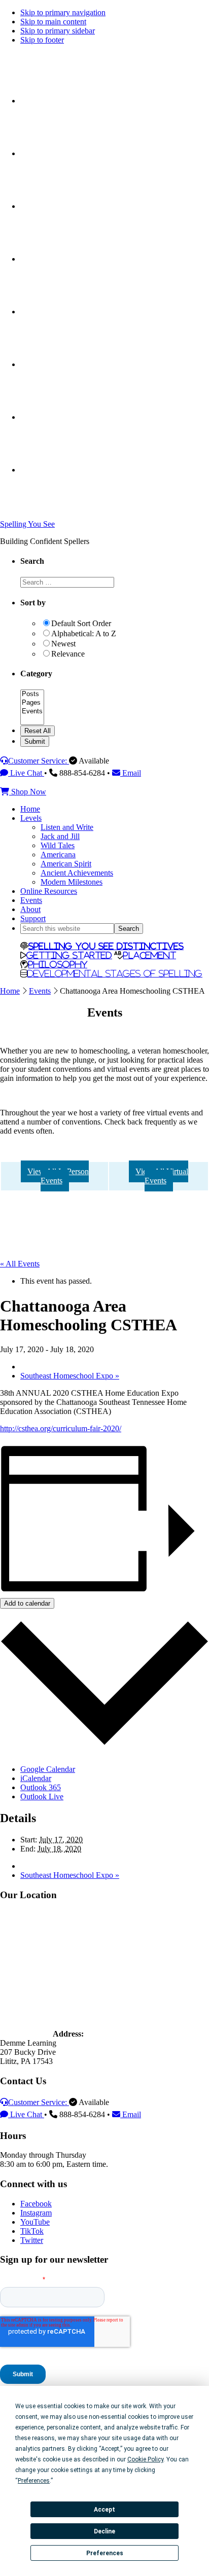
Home (10, 991)
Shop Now (28, 792)
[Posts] (32, 694)
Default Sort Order (81, 623)
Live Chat (26, 773)
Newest (63, 644)
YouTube (35, 2222)
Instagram (36, 2213)
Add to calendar (27, 1603)
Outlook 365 (41, 1787)
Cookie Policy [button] (145, 2459)
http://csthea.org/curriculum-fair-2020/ (61, 1428)
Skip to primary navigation (63, 12)
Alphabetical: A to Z (84, 633)
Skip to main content (53, 22)
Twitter (32, 2240)
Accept (104, 2510)
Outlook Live (42, 1797)
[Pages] (32, 703)
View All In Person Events (58, 1176)
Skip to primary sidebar (58, 31)
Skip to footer (42, 40)
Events (40, 991)
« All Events (20, 1264)
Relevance (68, 654)
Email (131, 773)
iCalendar (36, 1778)
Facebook (36, 2204)
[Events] (32, 712)
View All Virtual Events (162, 1176)
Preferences (105, 2553)
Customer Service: (39, 761)
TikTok (32, 2231)
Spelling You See (27, 524)
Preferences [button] (34, 2481)
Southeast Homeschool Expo (70, 1376)
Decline (104, 2531)
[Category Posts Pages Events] (32, 721)
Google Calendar (48, 1769)
